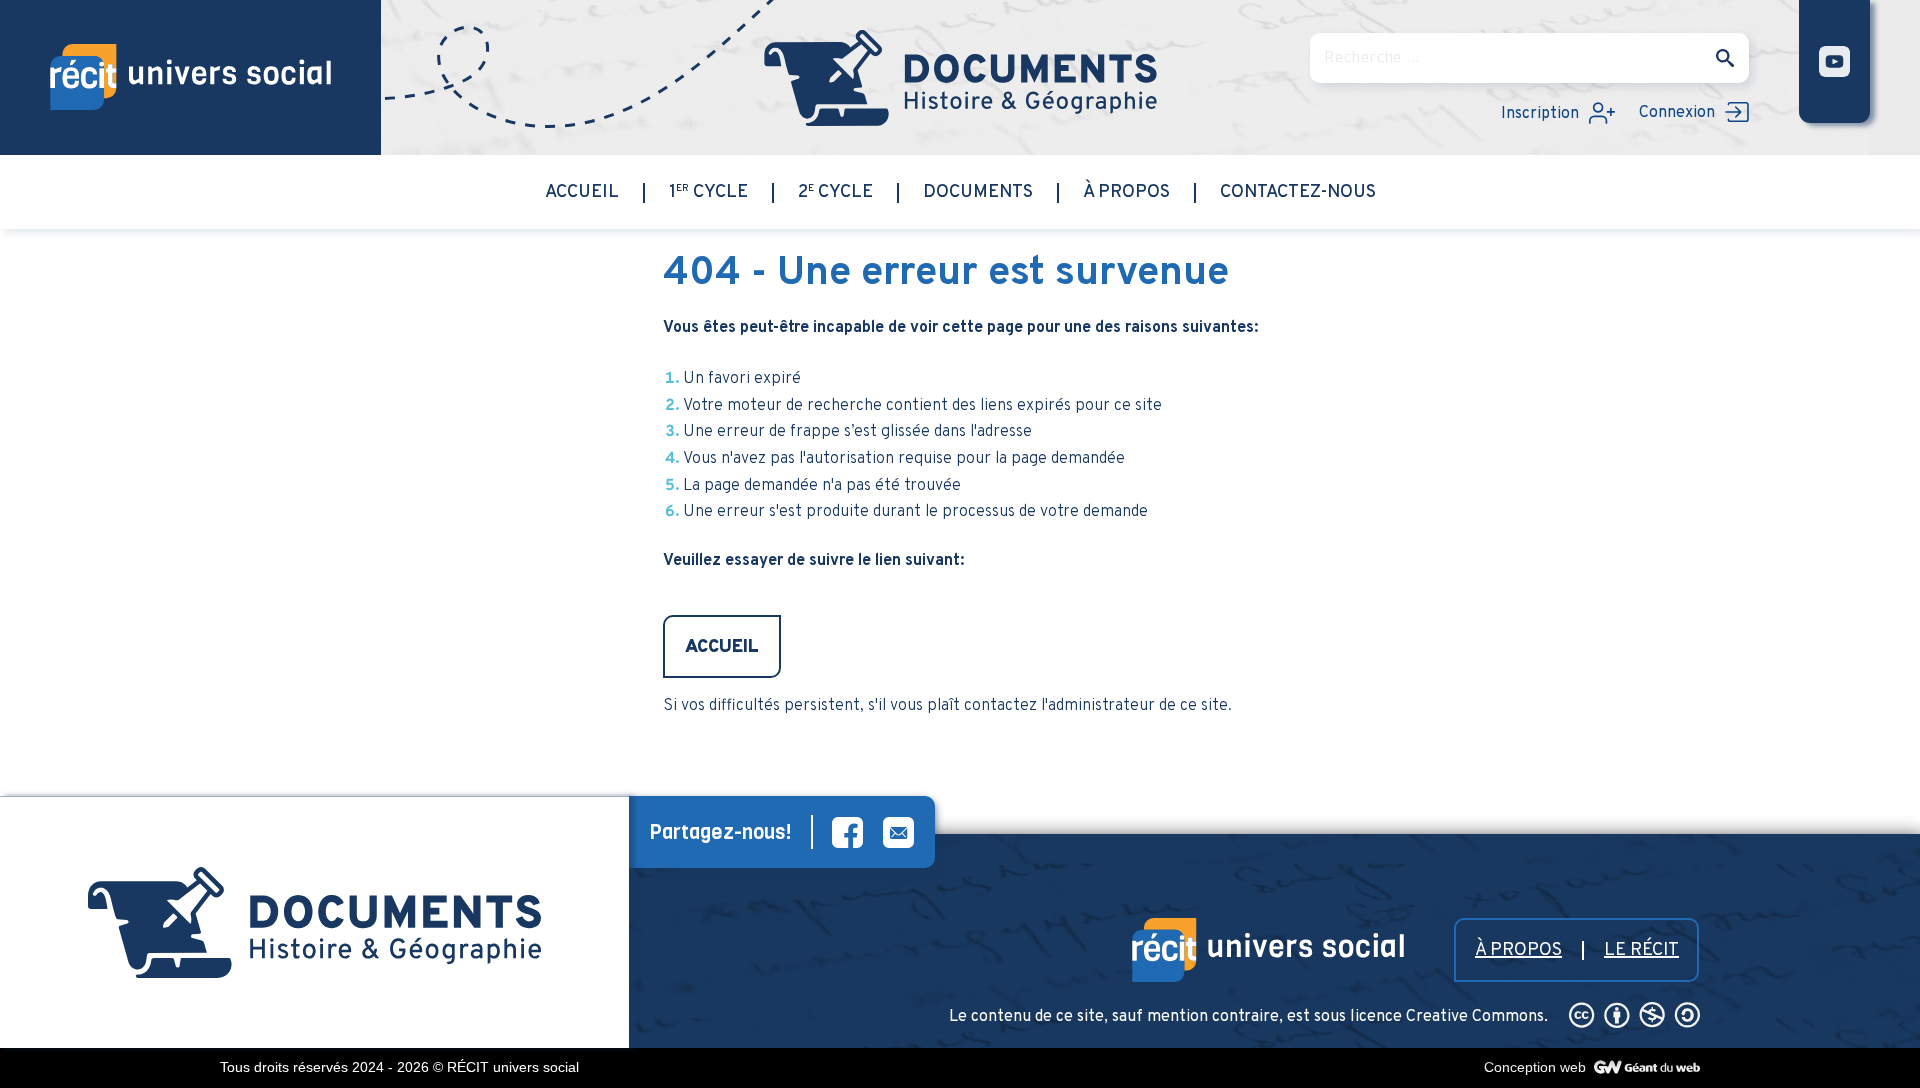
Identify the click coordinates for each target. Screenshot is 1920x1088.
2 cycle (835, 193)
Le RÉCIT (1641, 950)
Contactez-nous (1298, 193)
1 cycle (708, 193)
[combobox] (1529, 58)
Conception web (1537, 1067)
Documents (978, 193)
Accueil (582, 193)
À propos (1126, 193)
